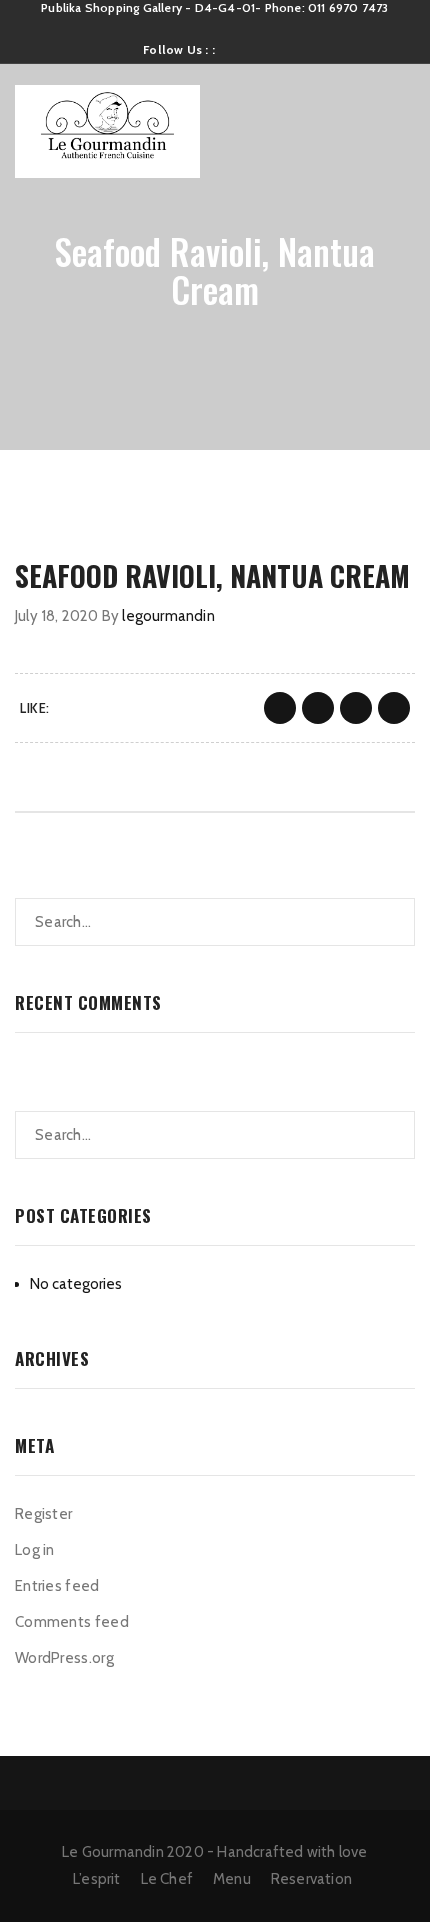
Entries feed (57, 1586)
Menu (232, 1879)
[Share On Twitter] (318, 708)
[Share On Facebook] (280, 708)
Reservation (311, 1879)
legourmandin (168, 616)
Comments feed (72, 1622)
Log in (35, 1550)
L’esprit (97, 1879)
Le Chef (167, 1879)
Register (43, 1514)
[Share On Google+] (356, 708)
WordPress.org (64, 1658)
